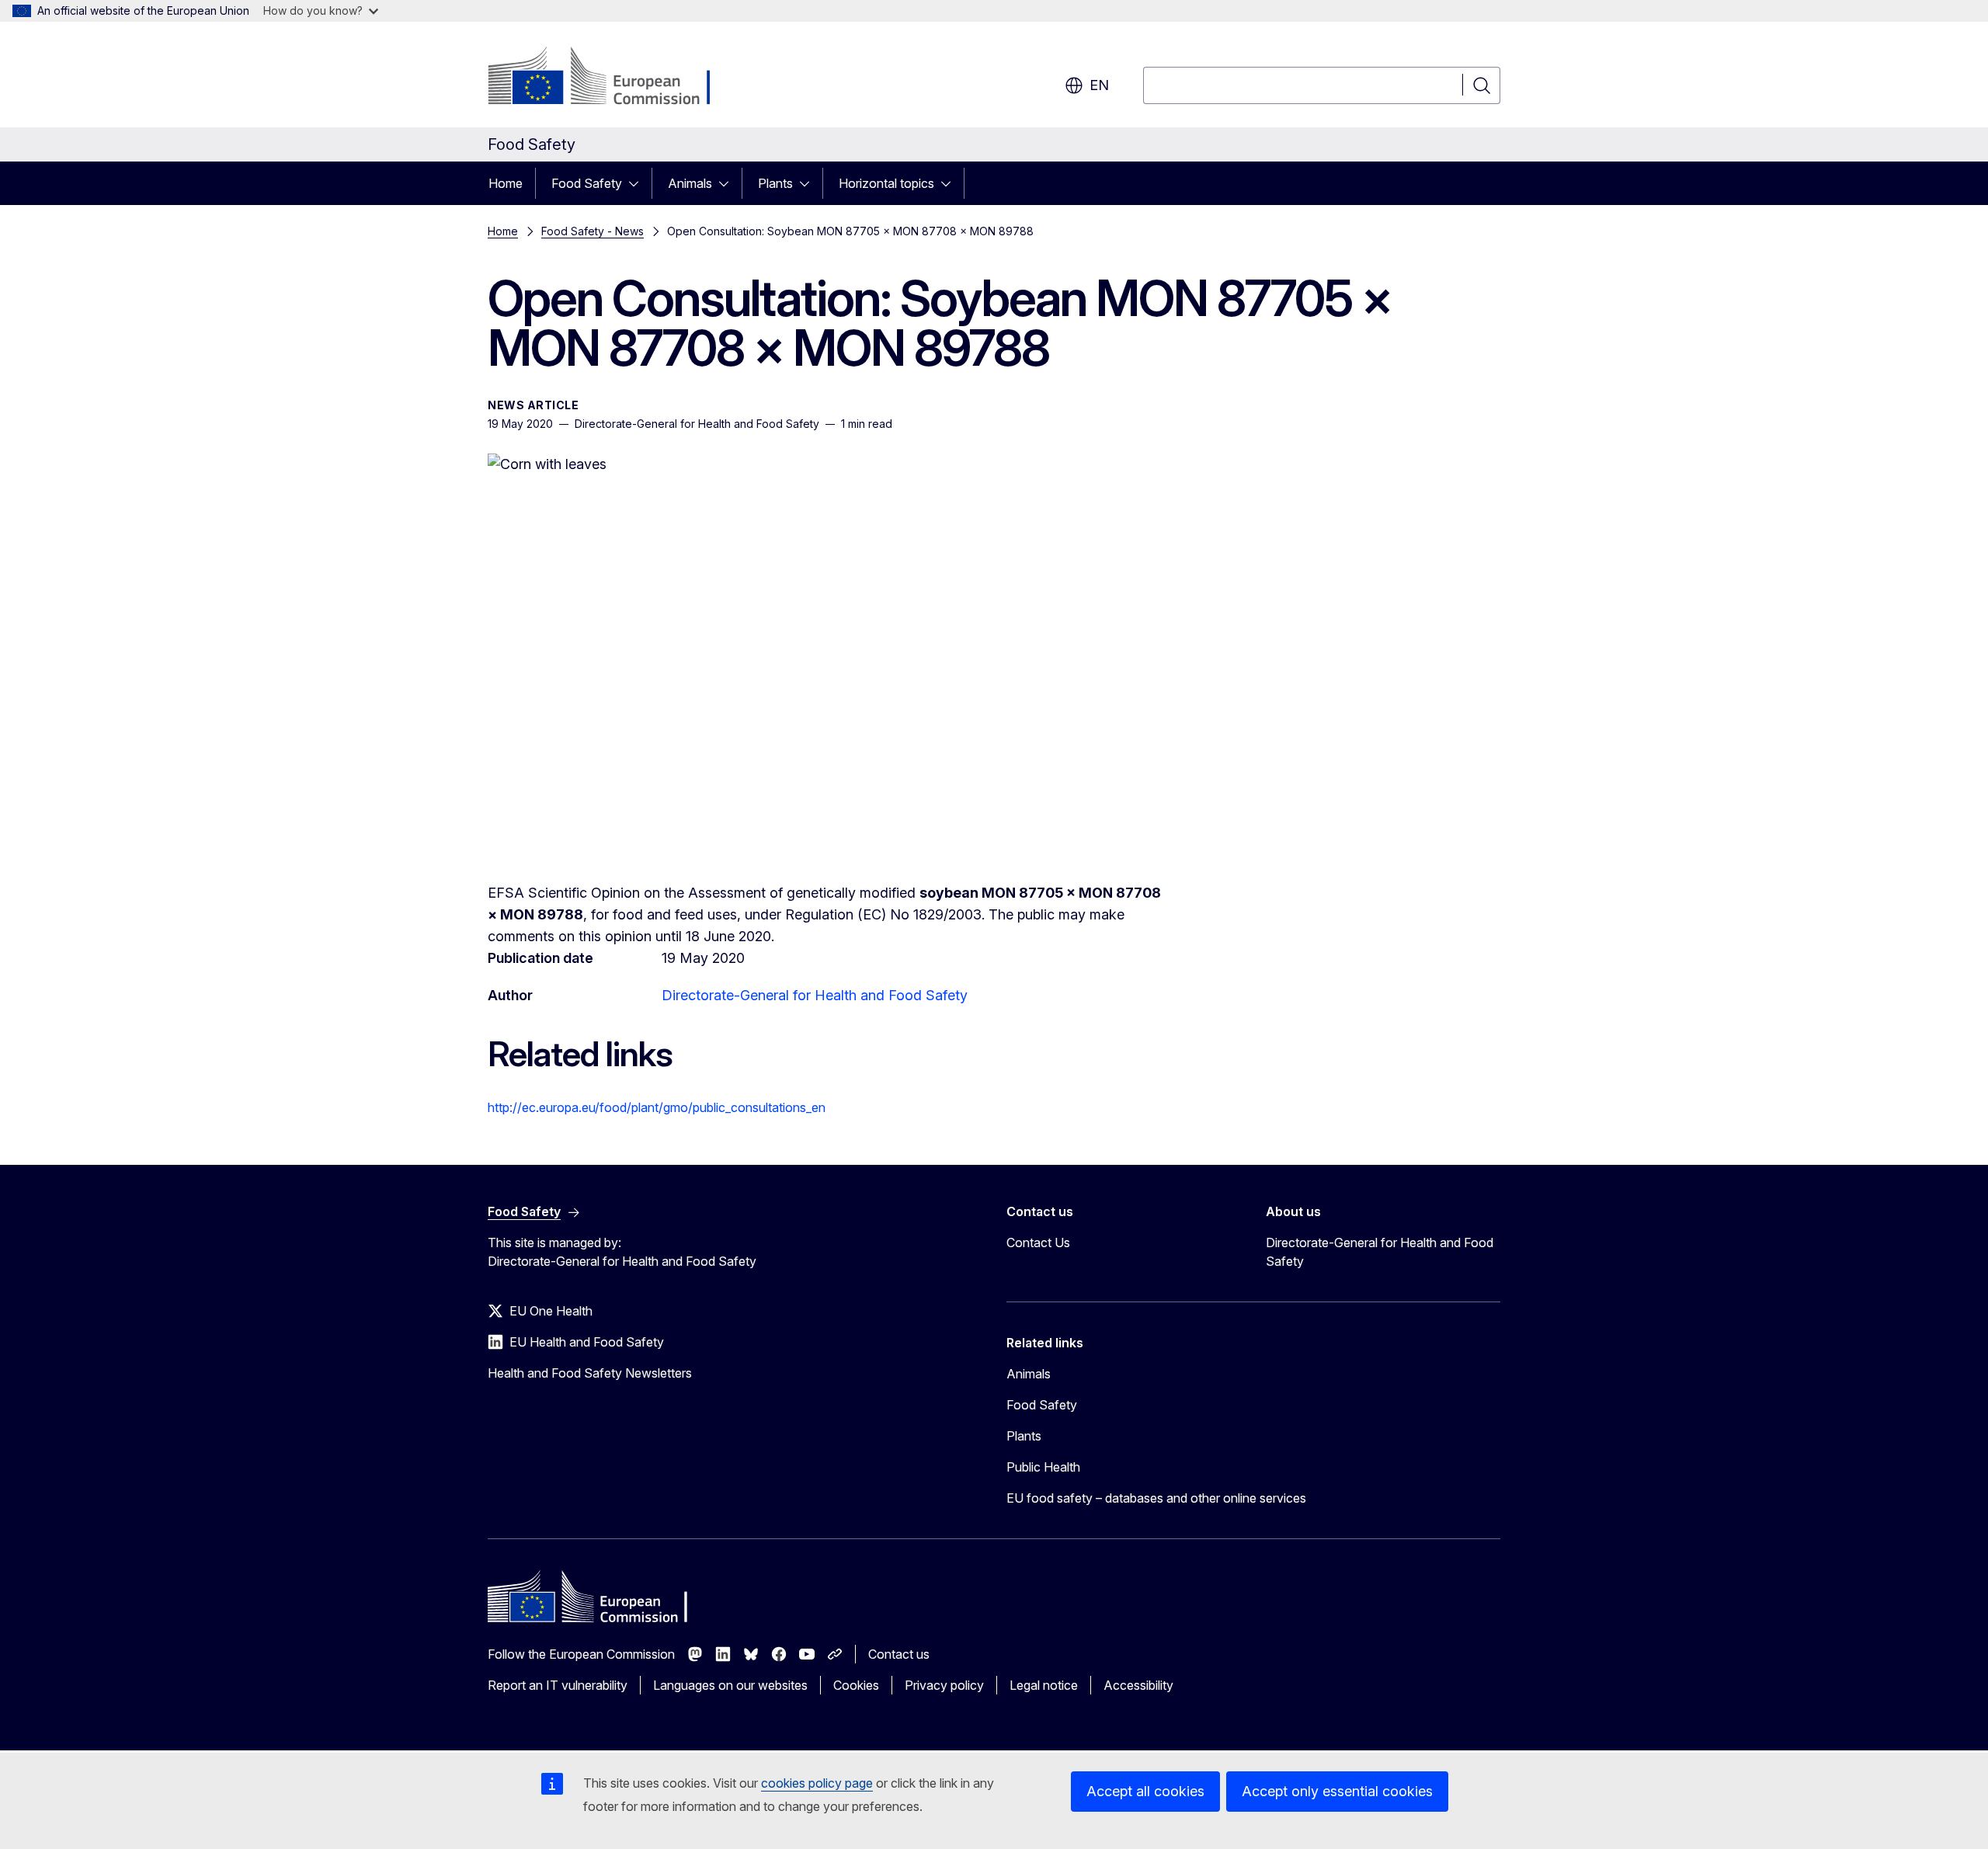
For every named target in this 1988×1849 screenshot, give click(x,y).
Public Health (1043, 1467)
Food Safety (587, 183)
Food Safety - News (593, 231)
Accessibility (1138, 1685)
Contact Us (1038, 1243)
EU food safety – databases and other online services (1156, 1498)
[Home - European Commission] (613, 78)
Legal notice (1044, 1685)
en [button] (1099, 85)
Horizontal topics (886, 183)
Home (506, 183)
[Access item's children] (638, 183)
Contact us (899, 1654)
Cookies (856, 1685)
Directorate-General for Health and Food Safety (815, 995)
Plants (775, 183)
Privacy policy (944, 1685)
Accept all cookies (1145, 1791)
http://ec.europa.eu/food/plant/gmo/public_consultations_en (657, 1107)
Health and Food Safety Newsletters (590, 1373)
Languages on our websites (730, 1685)
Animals (690, 183)
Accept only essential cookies (1337, 1791)
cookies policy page (817, 1783)
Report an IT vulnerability (558, 1685)
